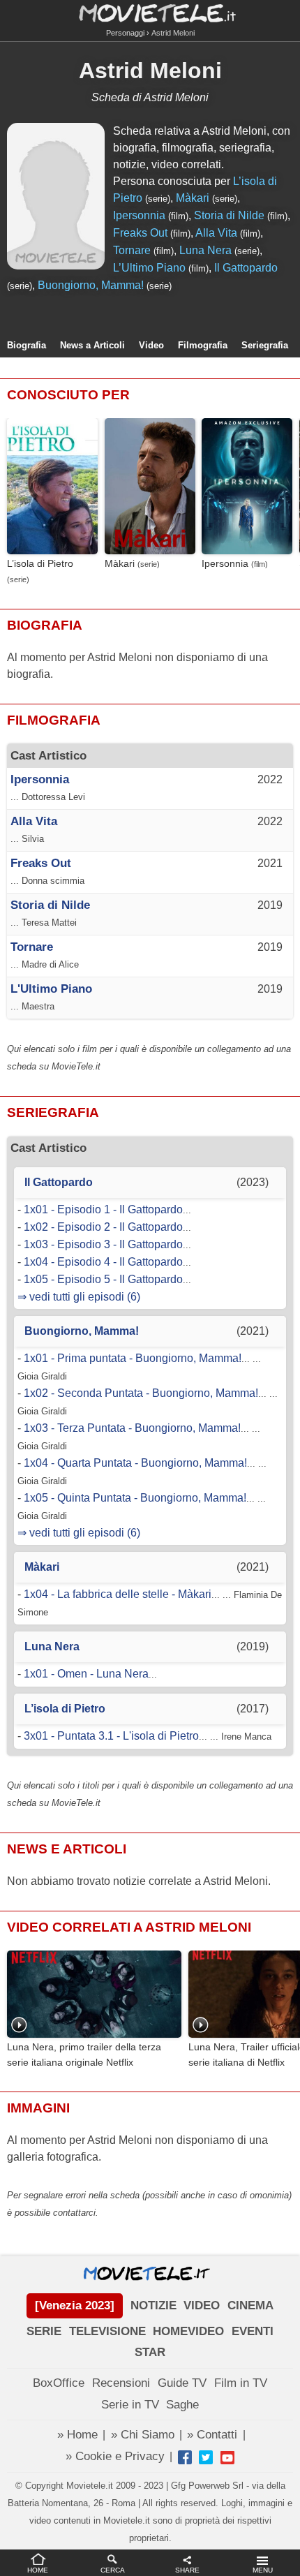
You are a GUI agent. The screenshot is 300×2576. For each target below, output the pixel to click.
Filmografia (203, 345)
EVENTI (253, 2331)
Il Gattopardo (246, 268)
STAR (150, 2352)
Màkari (193, 198)
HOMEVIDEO (188, 2331)
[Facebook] (185, 2457)
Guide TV (182, 2383)
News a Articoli (92, 345)
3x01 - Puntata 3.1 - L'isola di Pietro (111, 1736)
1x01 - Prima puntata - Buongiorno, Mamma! (133, 1358)
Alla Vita (216, 233)
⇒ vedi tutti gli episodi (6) (79, 1297)
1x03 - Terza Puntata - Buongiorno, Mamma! (132, 1428)
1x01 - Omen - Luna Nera (86, 1674)
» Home (77, 2435)
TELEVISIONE (107, 2331)
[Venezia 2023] (75, 2305)
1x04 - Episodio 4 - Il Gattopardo (103, 1262)
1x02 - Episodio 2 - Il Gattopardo (103, 1227)
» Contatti (212, 2435)
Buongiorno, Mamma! (91, 285)
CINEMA (250, 2305)
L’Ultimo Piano (149, 268)
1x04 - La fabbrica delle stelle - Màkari (118, 1594)
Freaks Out (140, 233)
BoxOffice (59, 2383)
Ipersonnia (139, 215)
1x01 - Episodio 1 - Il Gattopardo (103, 1209)
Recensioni (121, 2383)
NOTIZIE (153, 2305)
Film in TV (241, 2383)
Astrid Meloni (150, 71)
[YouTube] (227, 2457)
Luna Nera (205, 250)
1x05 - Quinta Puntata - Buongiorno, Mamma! (135, 1498)
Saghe (182, 2405)
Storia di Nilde (229, 215)
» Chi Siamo (143, 2435)
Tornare (132, 250)
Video (151, 345)
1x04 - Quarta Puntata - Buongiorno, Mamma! (135, 1463)
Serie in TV (130, 2405)
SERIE (44, 2331)
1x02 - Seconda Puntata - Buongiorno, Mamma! (141, 1393)
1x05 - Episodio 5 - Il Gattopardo (103, 1279)
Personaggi (125, 33)
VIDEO (202, 2305)
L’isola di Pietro (40, 564)
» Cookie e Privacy (115, 2456)
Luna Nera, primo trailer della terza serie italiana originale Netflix (84, 2055)
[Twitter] (206, 2457)
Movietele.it (150, 12)
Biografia (27, 345)
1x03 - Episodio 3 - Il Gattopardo (103, 1244)
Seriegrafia (265, 345)
